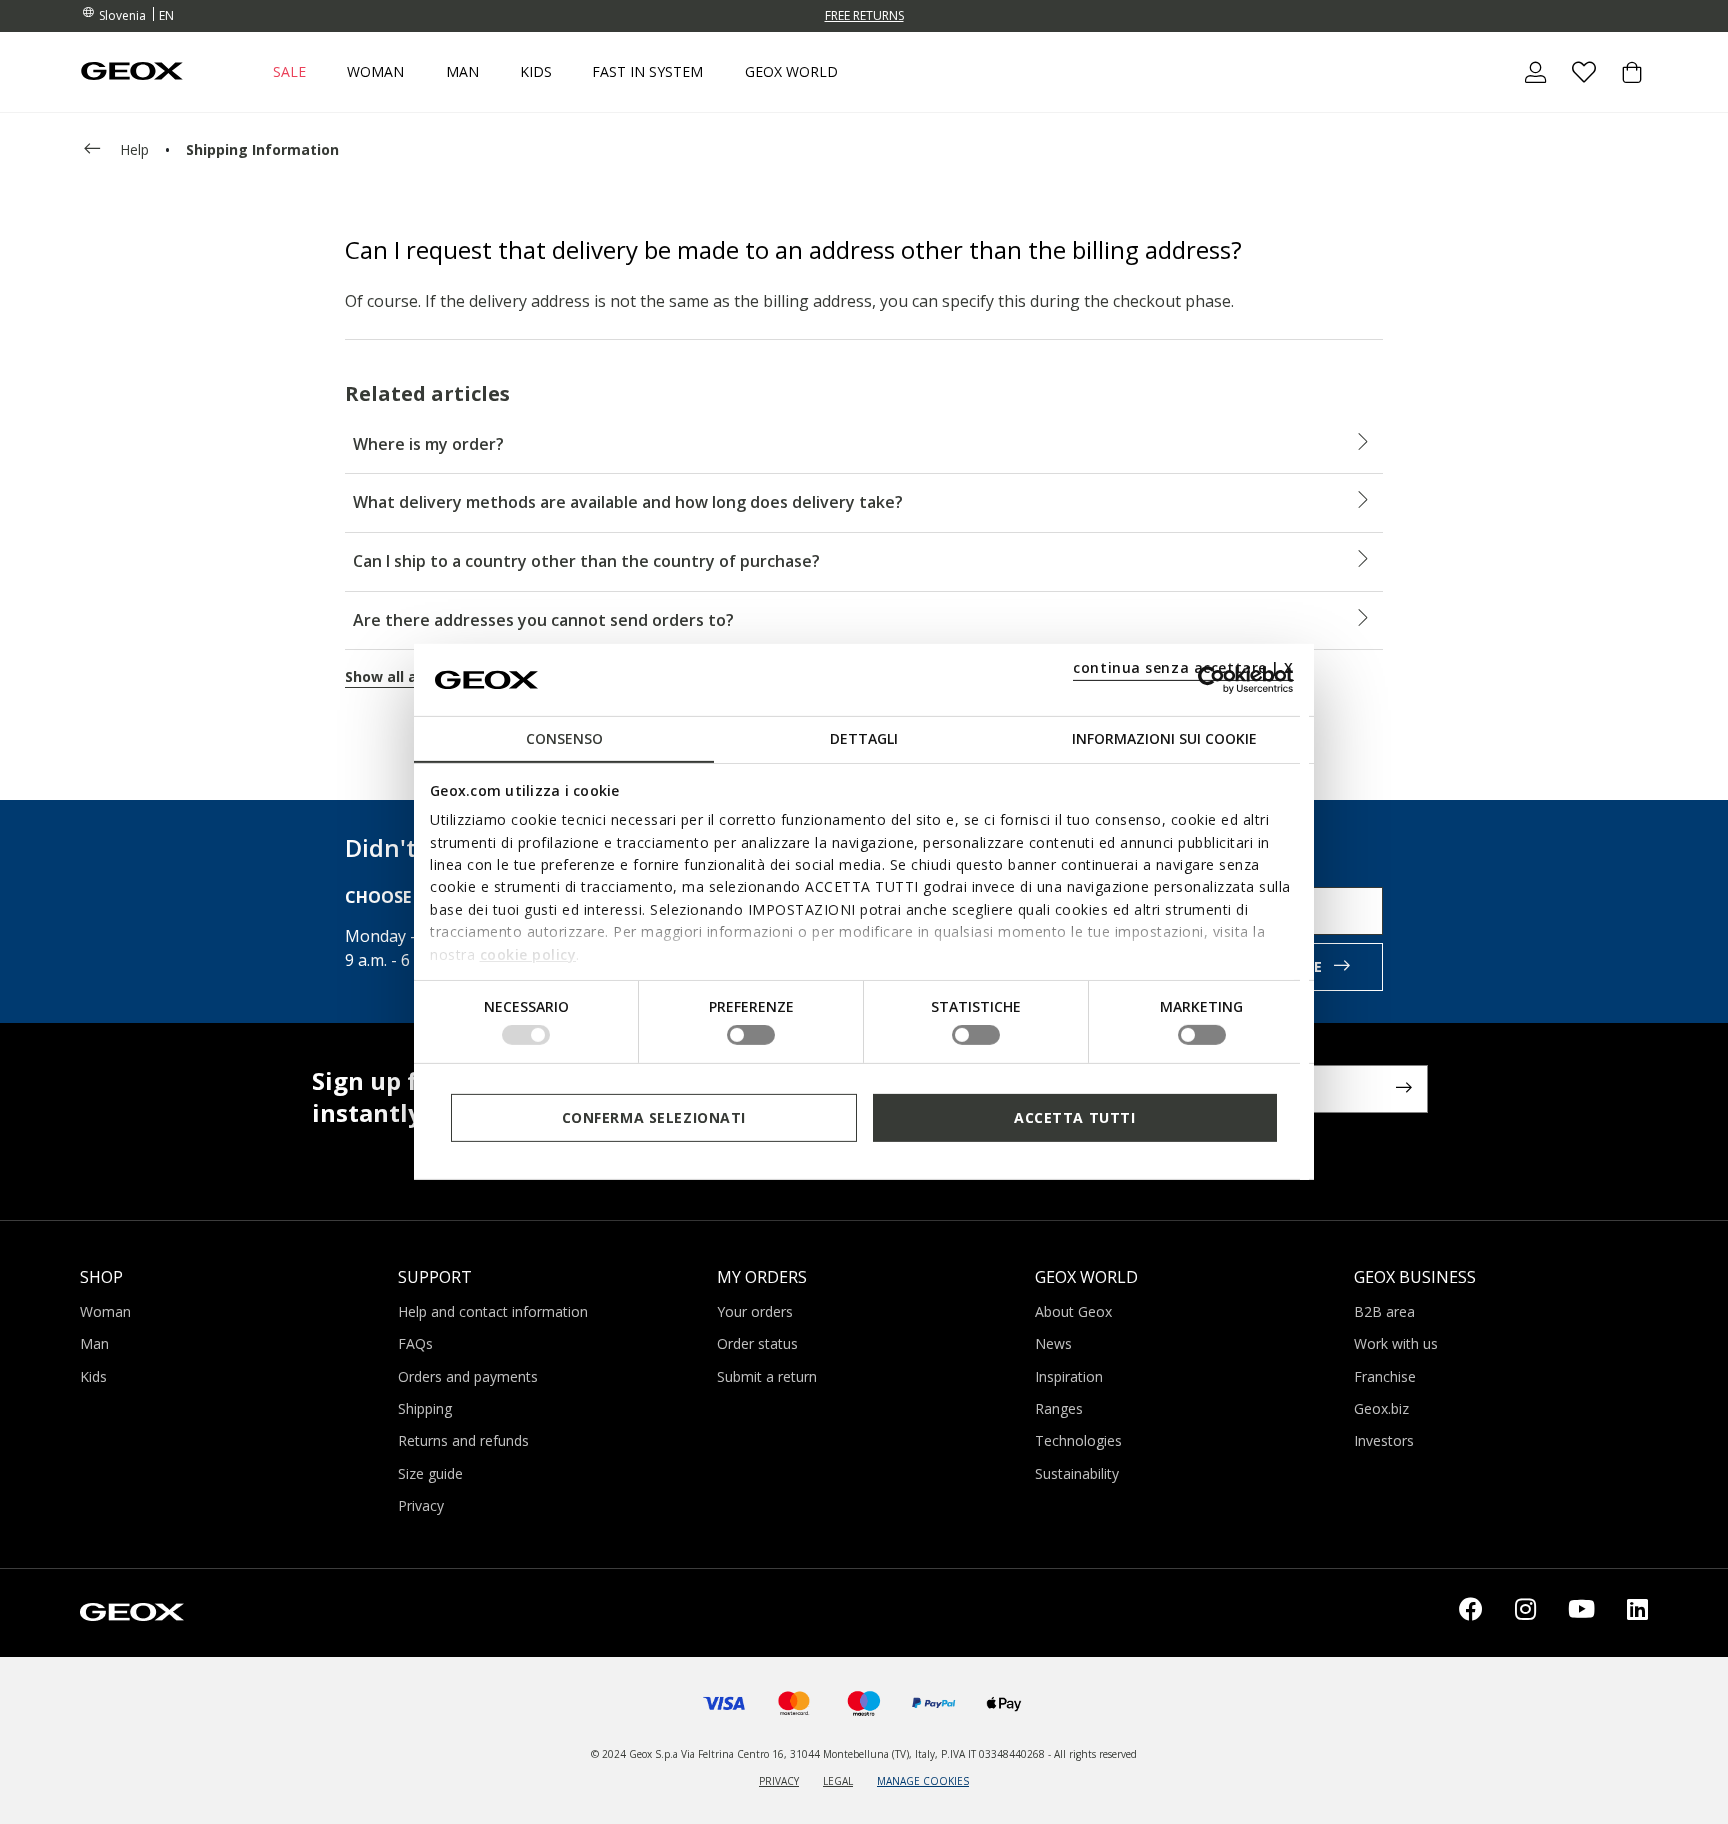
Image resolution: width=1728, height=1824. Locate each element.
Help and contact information (493, 1311)
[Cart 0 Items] (1624, 89)
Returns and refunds (463, 1440)
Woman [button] (375, 72)
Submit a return (767, 1376)
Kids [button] (536, 72)
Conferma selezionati (654, 1117)
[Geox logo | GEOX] (132, 1611)
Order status (757, 1343)
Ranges (1059, 1408)
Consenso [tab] (564, 738)
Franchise (1385, 1376)
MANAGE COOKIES (923, 1781)
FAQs (415, 1343)
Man (94, 1343)
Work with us (1396, 1343)
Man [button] (462, 72)
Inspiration (1069, 1376)
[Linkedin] (1637, 1613)
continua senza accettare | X (1183, 667)
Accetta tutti (1074, 1117)
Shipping (425, 1408)
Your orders (755, 1311)
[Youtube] (1581, 1613)
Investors (1384, 1440)
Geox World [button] (791, 72)
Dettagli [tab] (864, 738)
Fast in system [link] (647, 72)
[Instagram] (1525, 1613)
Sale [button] (289, 72)
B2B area (1384, 1311)
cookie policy (528, 953)
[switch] (751, 1035)
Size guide (430, 1473)
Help (134, 149)
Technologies (1078, 1440)
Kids (93, 1376)
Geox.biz (1381, 1408)
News (1053, 1343)
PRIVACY (779, 1781)
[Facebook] (1471, 1613)
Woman (105, 1311)
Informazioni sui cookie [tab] (1164, 738)
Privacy (421, 1505)
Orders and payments (468, 1376)
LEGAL (838, 1781)
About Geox (1073, 1311)
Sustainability (1077, 1473)
